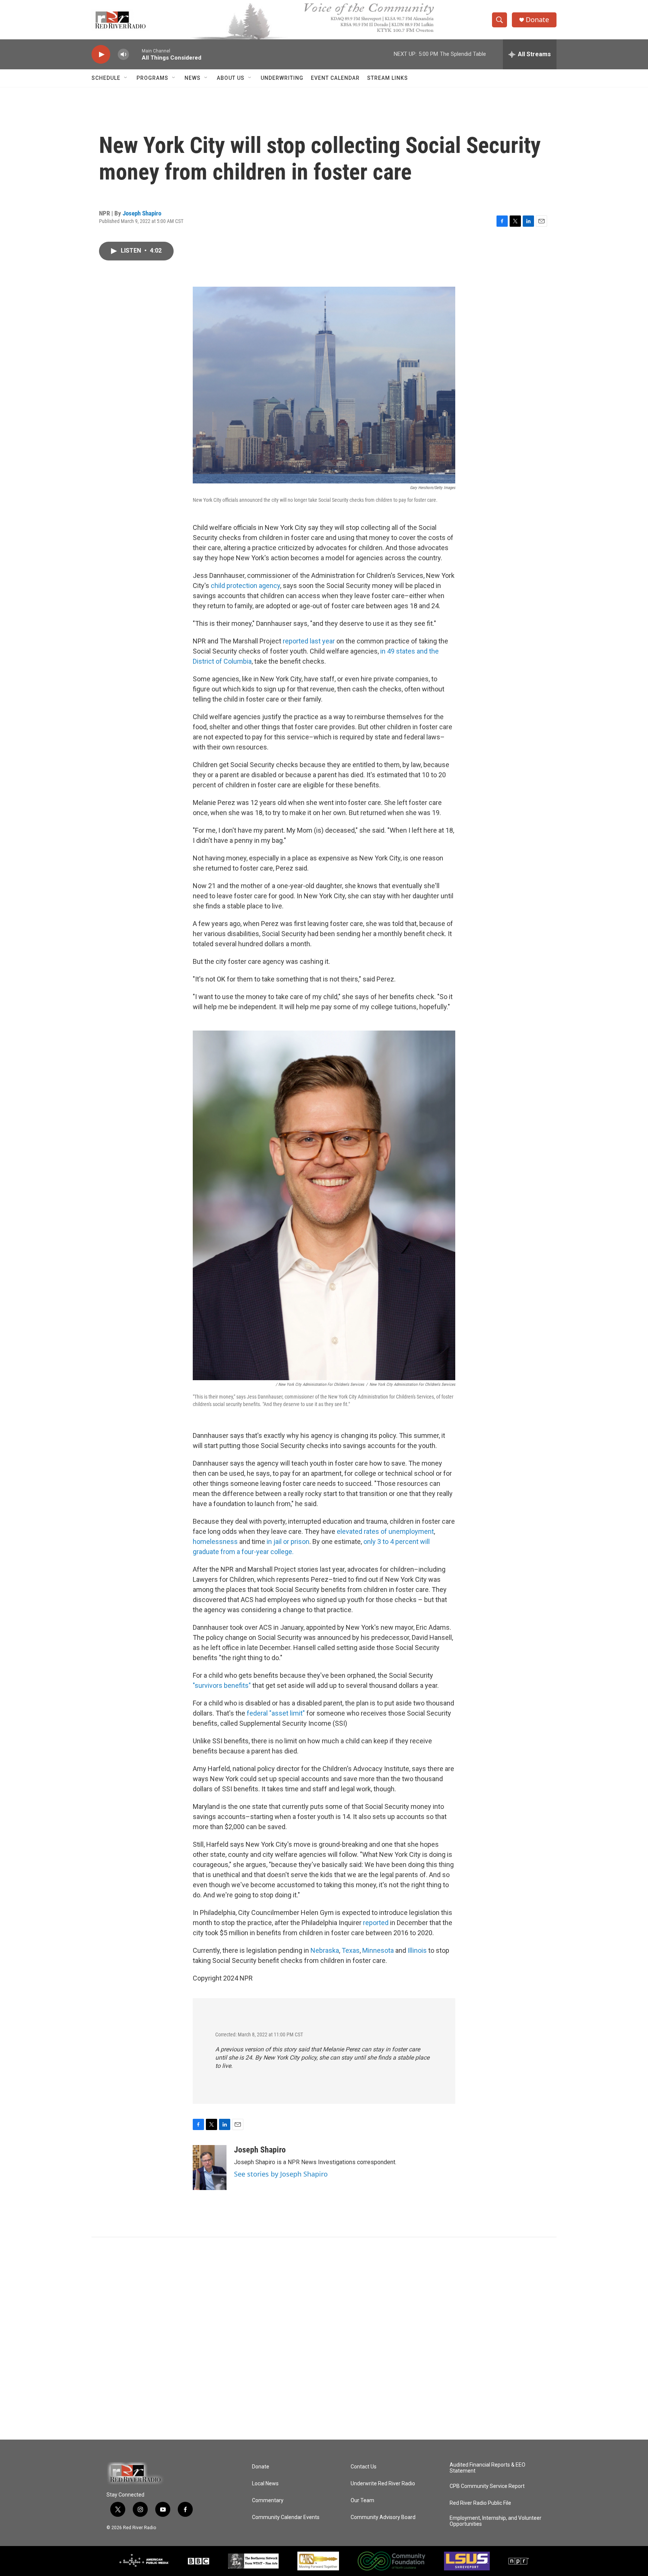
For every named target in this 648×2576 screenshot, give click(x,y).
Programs (152, 78)
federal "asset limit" (275, 1713)
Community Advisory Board (383, 2517)
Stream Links (388, 78)
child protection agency (245, 586)
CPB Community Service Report (487, 2486)
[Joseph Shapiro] (210, 2168)
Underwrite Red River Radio (383, 2484)
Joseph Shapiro (142, 213)
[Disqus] (324, 2338)
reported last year (309, 641)
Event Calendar (335, 78)
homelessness (215, 1542)
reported (375, 1923)
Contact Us (364, 2467)
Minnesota (378, 1950)
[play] (101, 55)
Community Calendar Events (286, 2517)
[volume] (123, 55)
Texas (351, 1950)
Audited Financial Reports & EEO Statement (487, 2468)
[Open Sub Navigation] (126, 78)
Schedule (106, 78)
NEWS (193, 78)
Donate (537, 20)
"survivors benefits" (222, 1685)
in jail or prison (288, 1542)
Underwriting (282, 78)
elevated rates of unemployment (385, 1531)
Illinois (417, 1950)
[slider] (135, 54)
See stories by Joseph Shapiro (281, 2174)
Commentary (268, 2500)
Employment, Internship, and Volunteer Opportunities (496, 2521)
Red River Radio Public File (480, 2503)
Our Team (362, 2500)
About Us (231, 78)
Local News (265, 2484)
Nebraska (325, 1950)
